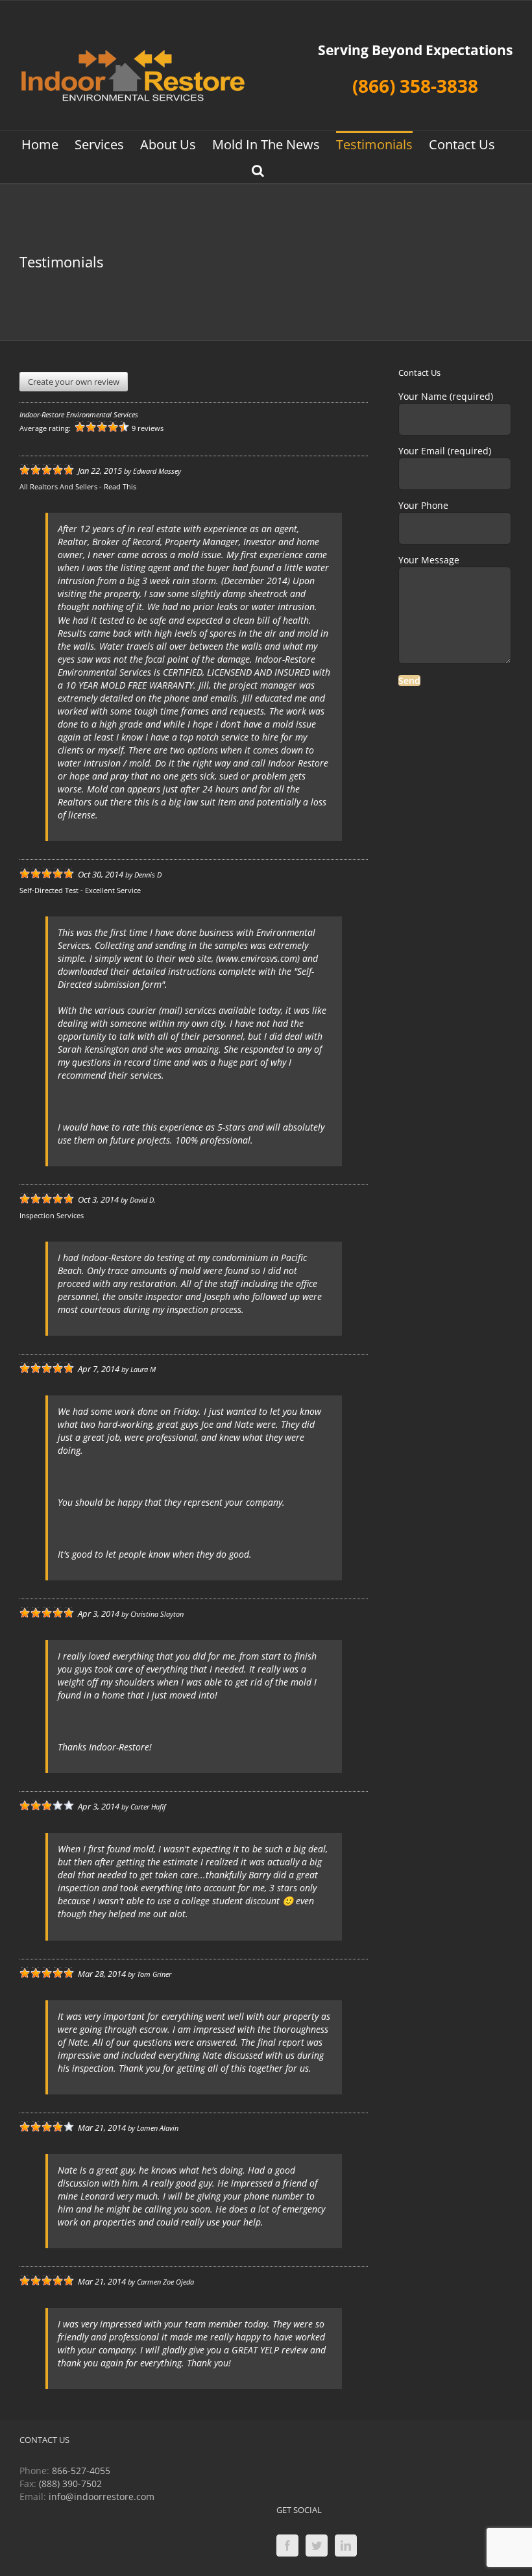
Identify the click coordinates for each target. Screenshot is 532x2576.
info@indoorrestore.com (102, 2496)
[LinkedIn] (346, 2545)
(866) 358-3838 (415, 86)
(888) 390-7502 (70, 2484)
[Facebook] (287, 2545)
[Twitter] (317, 2545)
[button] (258, 170)
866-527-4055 (81, 2471)
